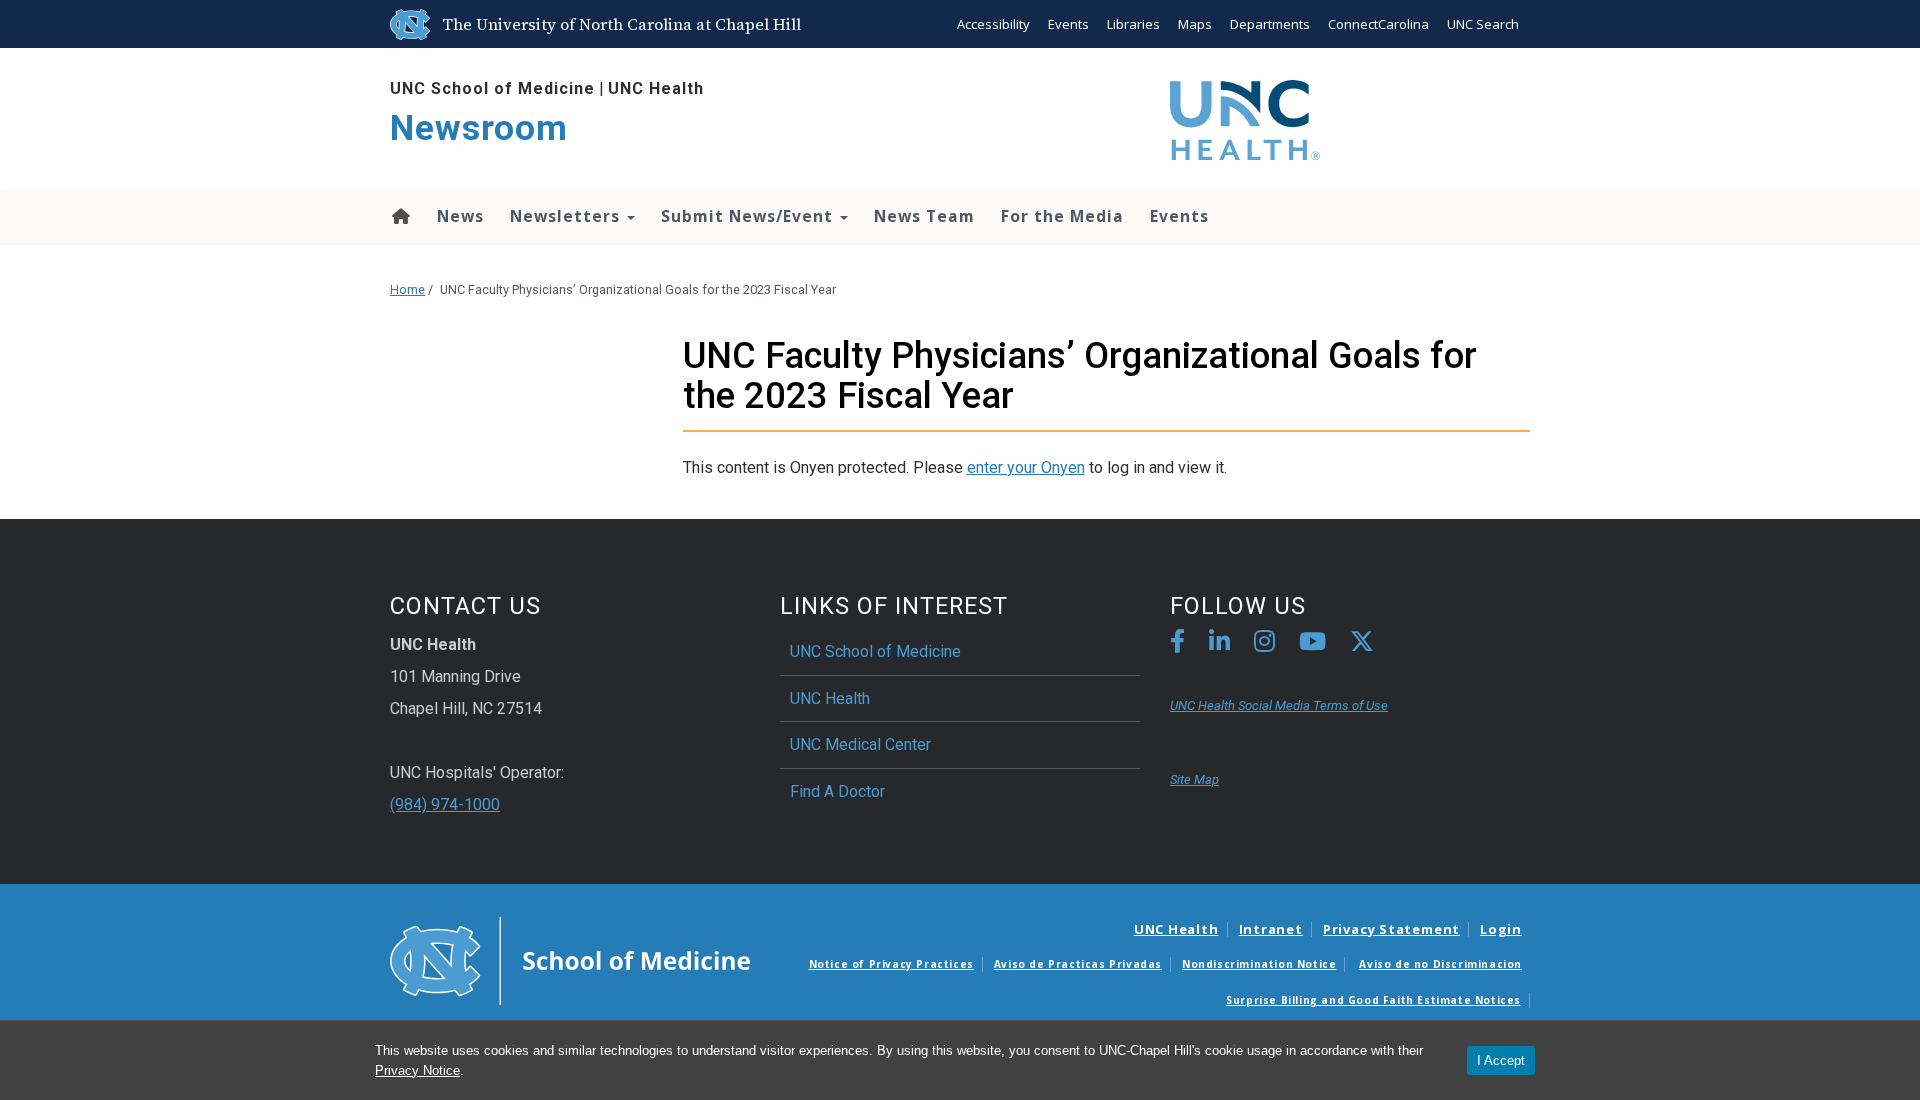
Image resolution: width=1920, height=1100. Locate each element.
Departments (1270, 24)
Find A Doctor (837, 791)
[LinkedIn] (1219, 644)
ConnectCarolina (1378, 24)
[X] (1362, 644)
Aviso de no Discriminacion (1440, 964)
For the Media (1062, 216)
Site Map (1194, 779)
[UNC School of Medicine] (570, 959)
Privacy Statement (1391, 929)
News (460, 216)
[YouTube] (1312, 644)
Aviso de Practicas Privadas (1078, 964)
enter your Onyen (1026, 467)
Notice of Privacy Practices (891, 964)
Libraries (1133, 24)
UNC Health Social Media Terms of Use (1279, 705)
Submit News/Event (749, 216)
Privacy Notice (417, 1070)
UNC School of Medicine (492, 88)
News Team (924, 216)
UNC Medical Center (860, 744)
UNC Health (656, 88)
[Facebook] (1177, 644)
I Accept (1501, 1060)
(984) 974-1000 (445, 804)
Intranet (1271, 929)
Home (399, 216)
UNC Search (1483, 24)
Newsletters (567, 216)
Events (1068, 24)
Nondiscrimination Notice (1259, 964)
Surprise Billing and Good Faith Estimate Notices (1373, 1000)
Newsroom (479, 128)
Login (1501, 929)
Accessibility (993, 24)
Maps (1195, 24)
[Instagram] (1264, 644)
